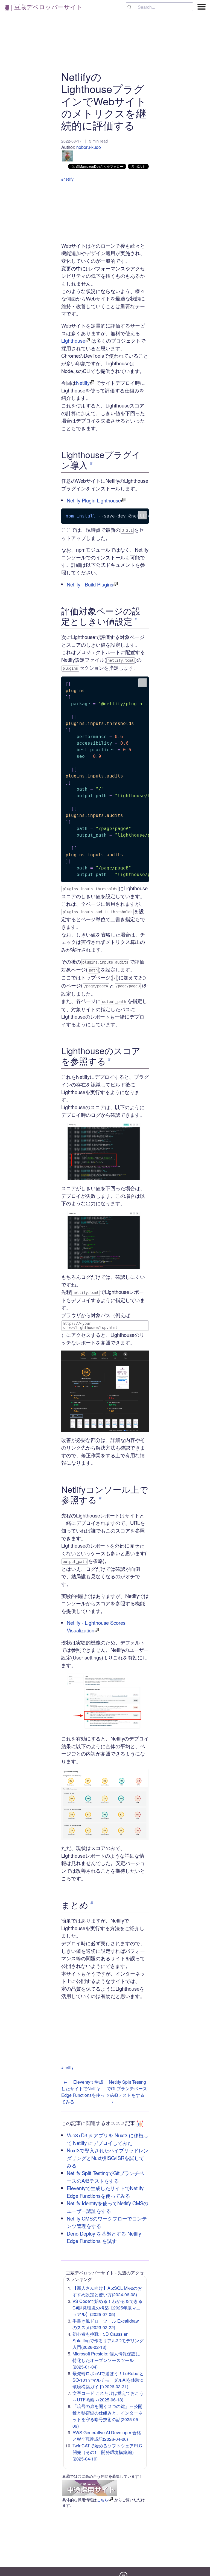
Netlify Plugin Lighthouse (94, 500)
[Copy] (143, 515)
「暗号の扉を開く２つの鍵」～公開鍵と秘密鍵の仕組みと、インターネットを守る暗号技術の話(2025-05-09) (107, 2416)
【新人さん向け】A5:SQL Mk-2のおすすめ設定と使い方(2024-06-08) (107, 2291)
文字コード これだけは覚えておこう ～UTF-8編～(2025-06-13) (108, 2396)
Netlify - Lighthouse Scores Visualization (96, 1626)
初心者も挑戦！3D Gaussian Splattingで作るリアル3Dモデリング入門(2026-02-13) (108, 2341)
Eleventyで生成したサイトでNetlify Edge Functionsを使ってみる (105, 2192)
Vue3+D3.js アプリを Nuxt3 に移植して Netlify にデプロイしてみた (108, 2139)
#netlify (67, 179)
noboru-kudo (89, 147)
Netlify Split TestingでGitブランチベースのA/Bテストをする (105, 2177)
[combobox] (159, 7)
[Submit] (132, 7)
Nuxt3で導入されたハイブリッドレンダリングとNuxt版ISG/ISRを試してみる (108, 2158)
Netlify (83, 383)
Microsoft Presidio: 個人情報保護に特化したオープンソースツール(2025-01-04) (106, 2360)
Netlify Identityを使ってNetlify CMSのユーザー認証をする (107, 2207)
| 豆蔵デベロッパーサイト (46, 7)
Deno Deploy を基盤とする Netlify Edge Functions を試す (104, 2237)
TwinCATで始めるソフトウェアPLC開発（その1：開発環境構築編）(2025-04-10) (107, 2452)
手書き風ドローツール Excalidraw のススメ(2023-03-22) (106, 2324)
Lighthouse (73, 340)
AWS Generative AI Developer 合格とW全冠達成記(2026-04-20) (107, 2436)
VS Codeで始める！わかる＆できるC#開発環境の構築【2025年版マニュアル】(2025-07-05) (107, 2308)
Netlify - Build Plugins (90, 584)
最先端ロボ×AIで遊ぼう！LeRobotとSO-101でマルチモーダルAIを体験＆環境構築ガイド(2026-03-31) (108, 2380)
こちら (103, 2500)
